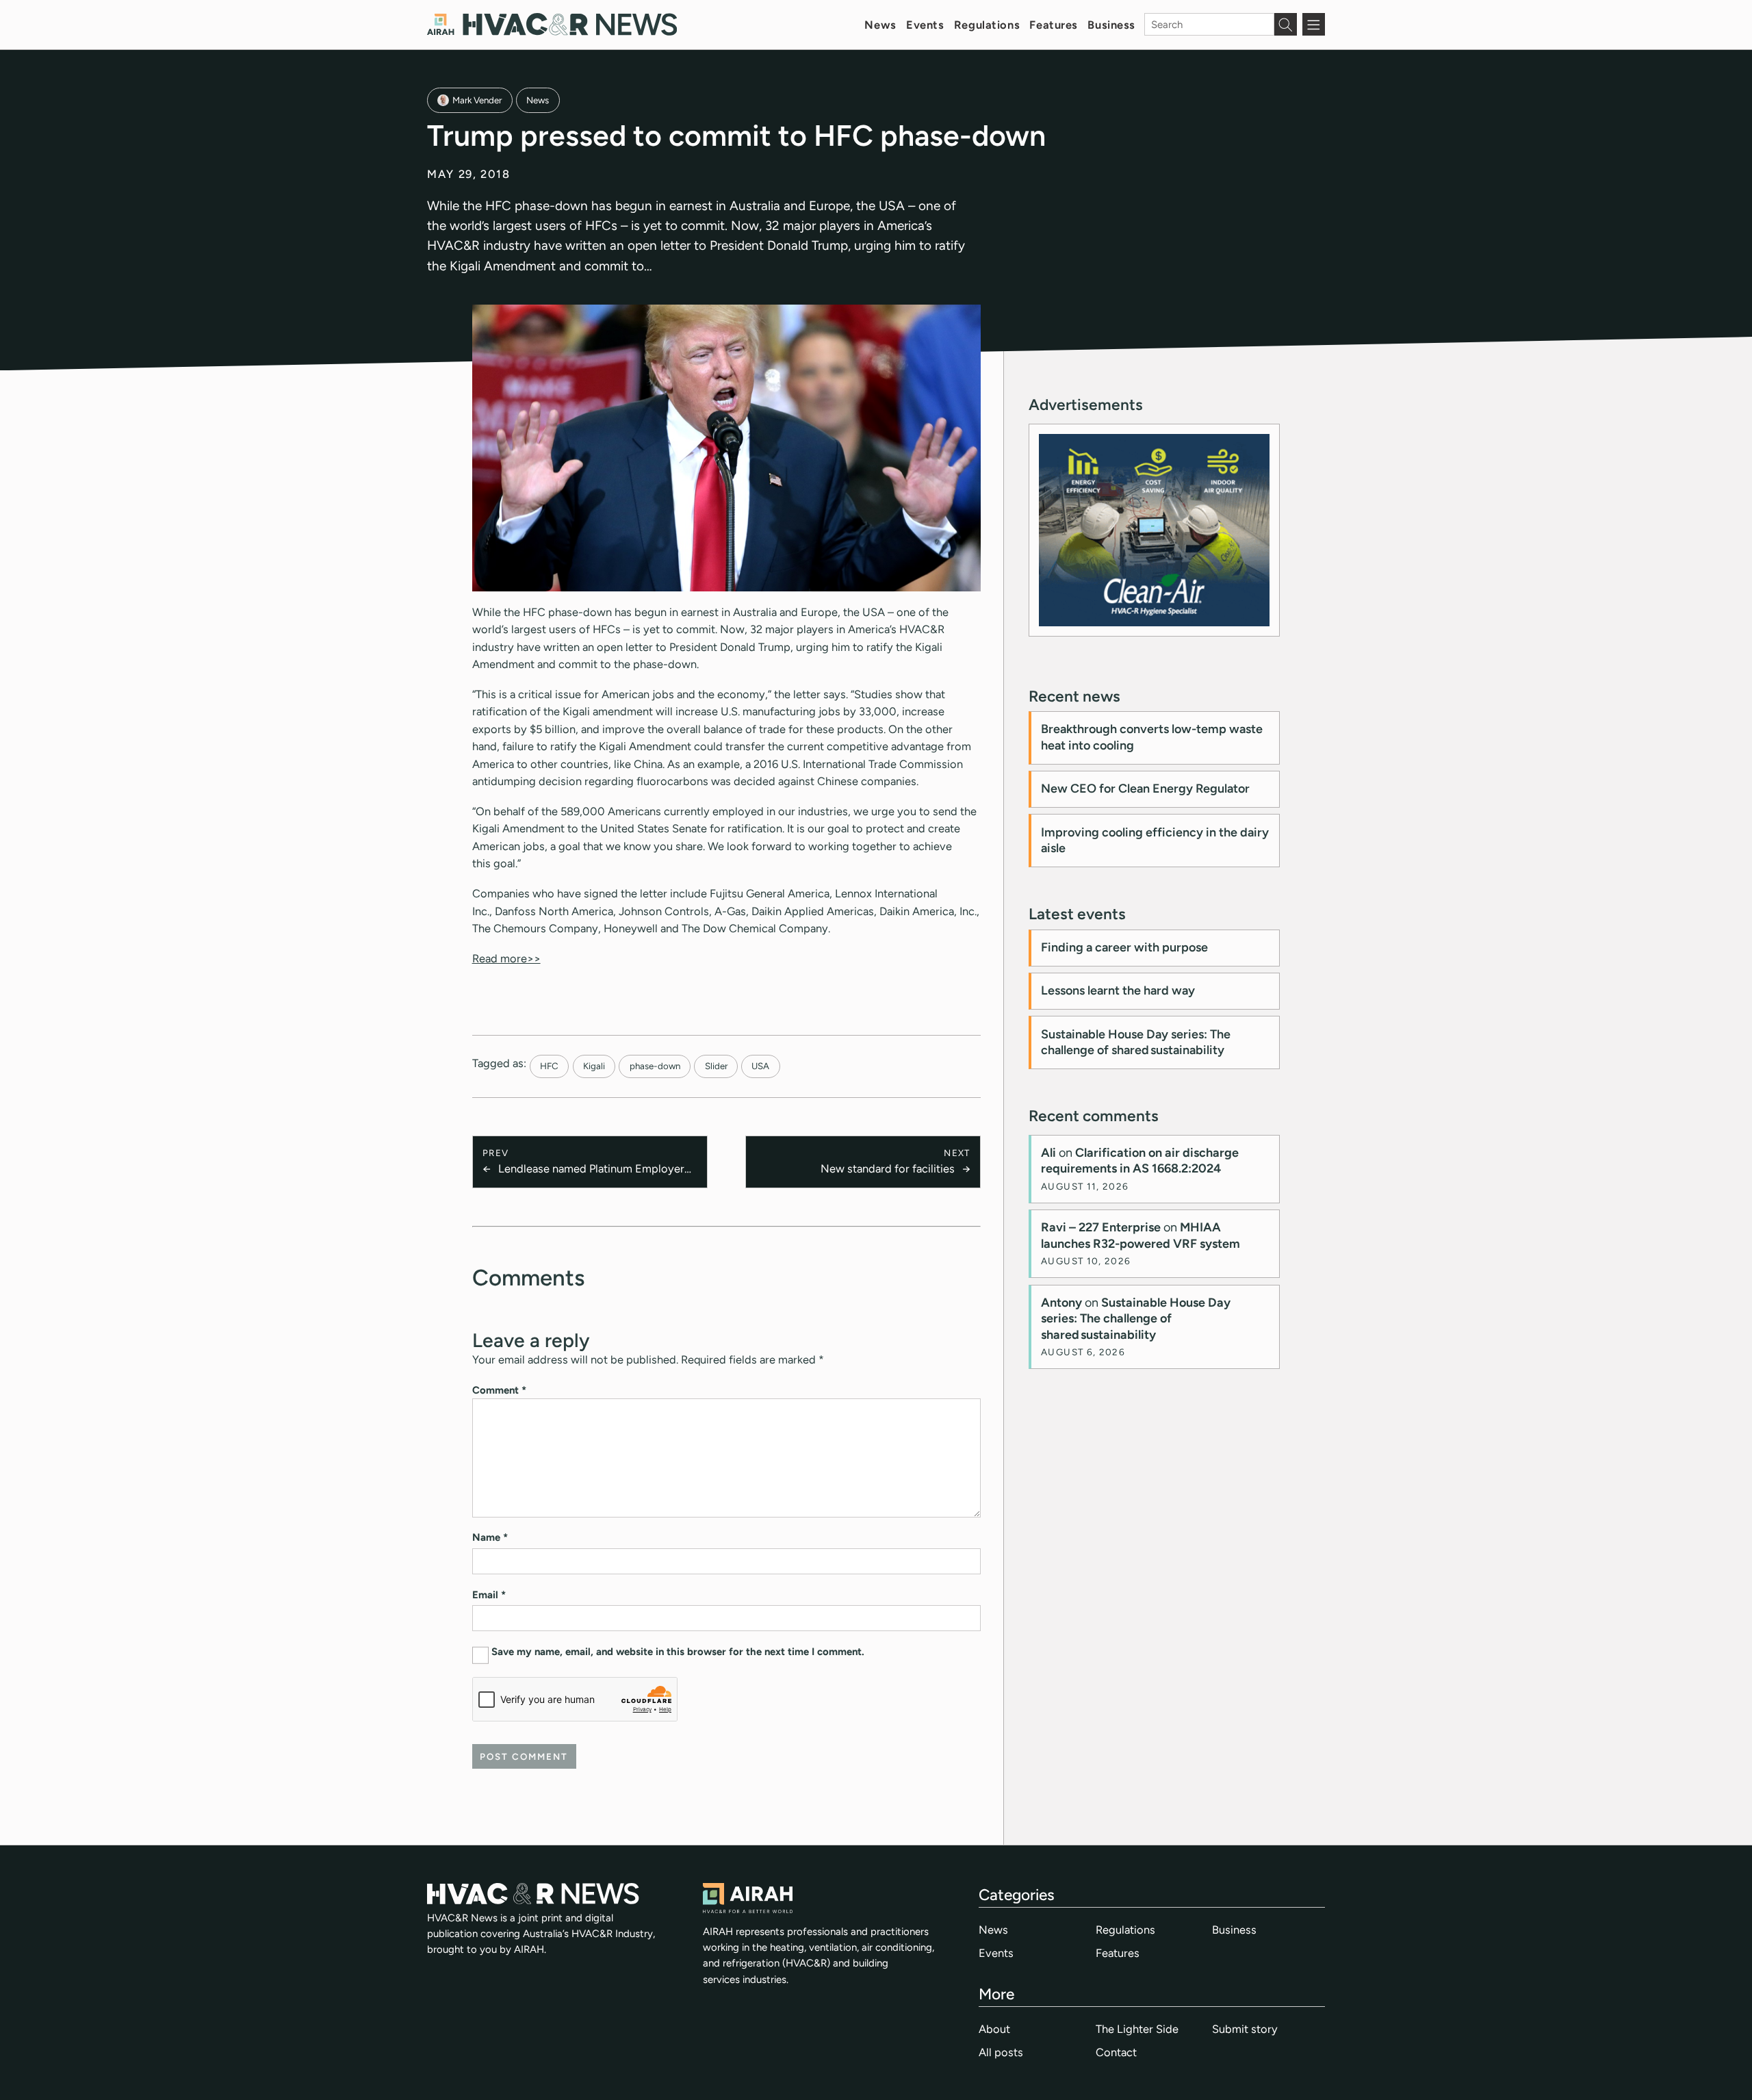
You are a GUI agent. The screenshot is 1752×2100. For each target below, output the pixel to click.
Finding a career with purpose (1124, 947)
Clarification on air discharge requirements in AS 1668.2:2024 (1140, 1161)
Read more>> (506, 958)
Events (925, 25)
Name (490, 1537)
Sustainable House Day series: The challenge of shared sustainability (1136, 1042)
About (994, 2029)
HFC (549, 1066)
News (880, 25)
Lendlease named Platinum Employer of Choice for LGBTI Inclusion (591, 1169)
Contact (1116, 2052)
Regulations (987, 25)
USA (760, 1066)
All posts (1001, 2052)
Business (1111, 25)
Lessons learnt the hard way (1118, 990)
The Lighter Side (1137, 2029)
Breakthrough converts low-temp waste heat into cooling (1152, 737)
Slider (716, 1066)
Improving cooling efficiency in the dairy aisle (1155, 840)
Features (1054, 25)
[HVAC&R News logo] (552, 24)
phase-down (655, 1066)
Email (489, 1595)
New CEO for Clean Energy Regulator (1145, 789)
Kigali (594, 1066)
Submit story (1245, 2029)
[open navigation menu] (1314, 24)
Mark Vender (477, 100)
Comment (499, 1390)
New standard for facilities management (887, 1169)
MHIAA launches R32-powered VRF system (1141, 1235)
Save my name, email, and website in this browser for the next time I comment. (678, 1652)
